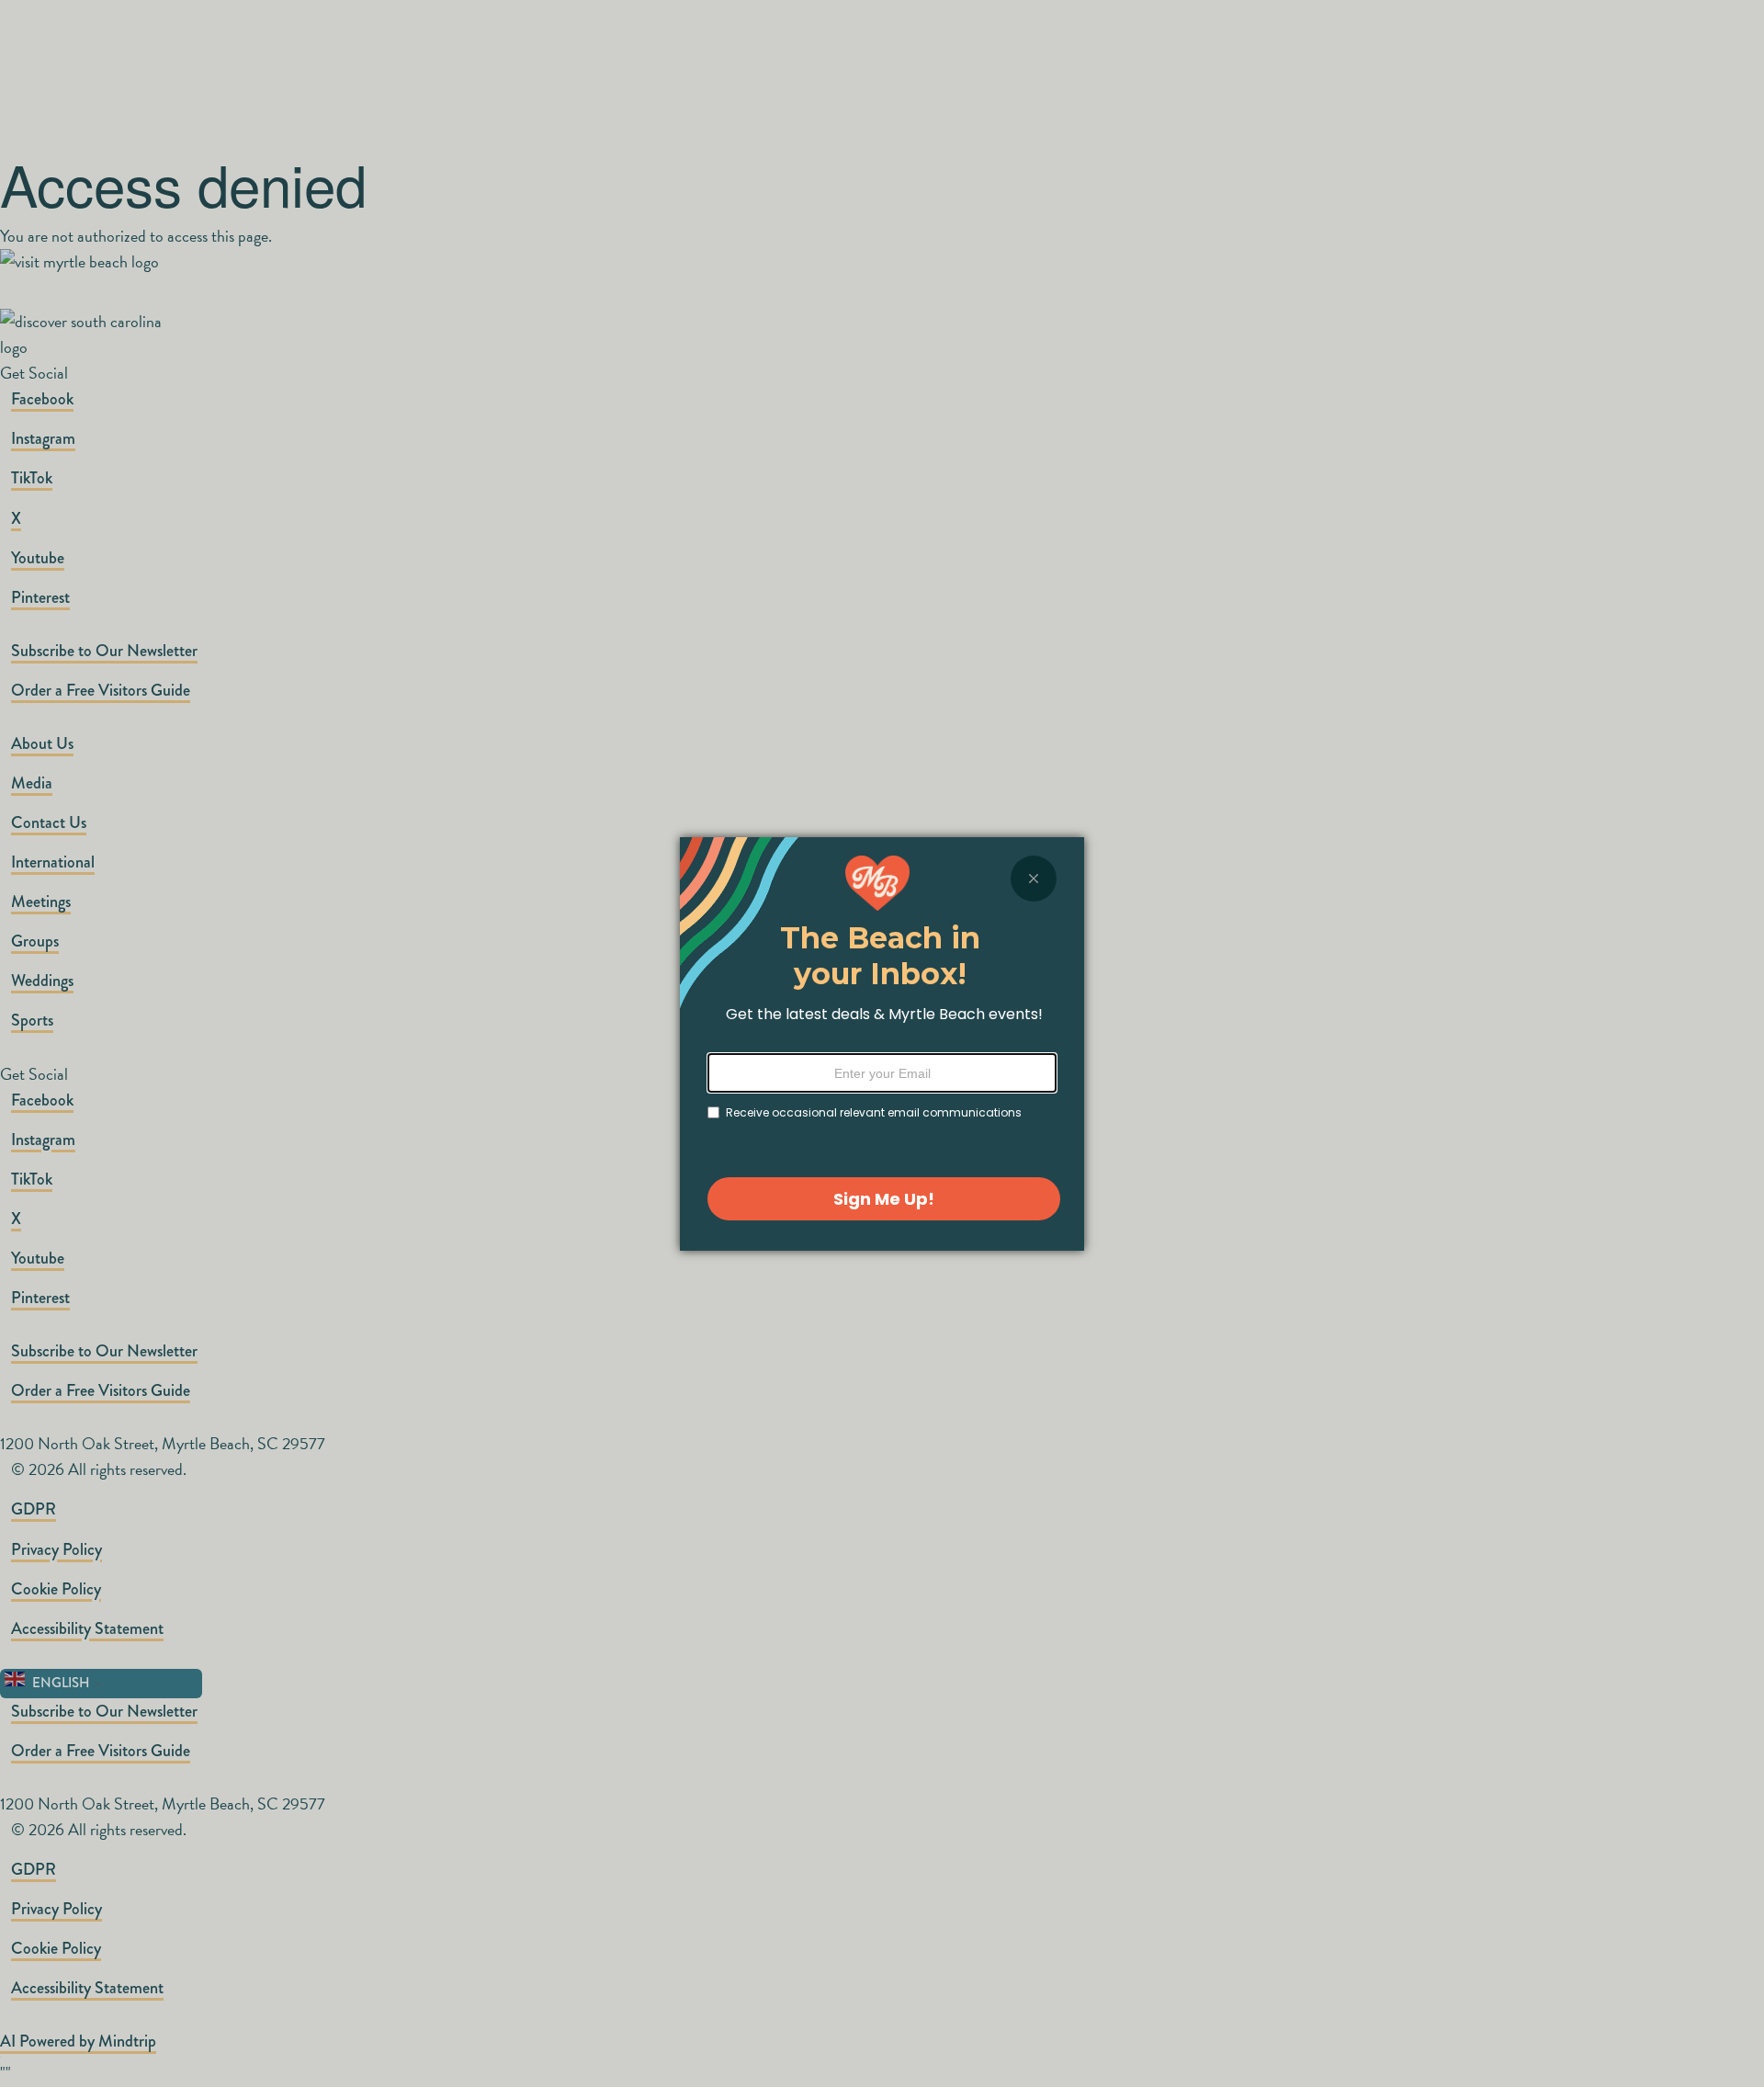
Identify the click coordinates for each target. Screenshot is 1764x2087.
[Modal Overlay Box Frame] (882, 1044)
